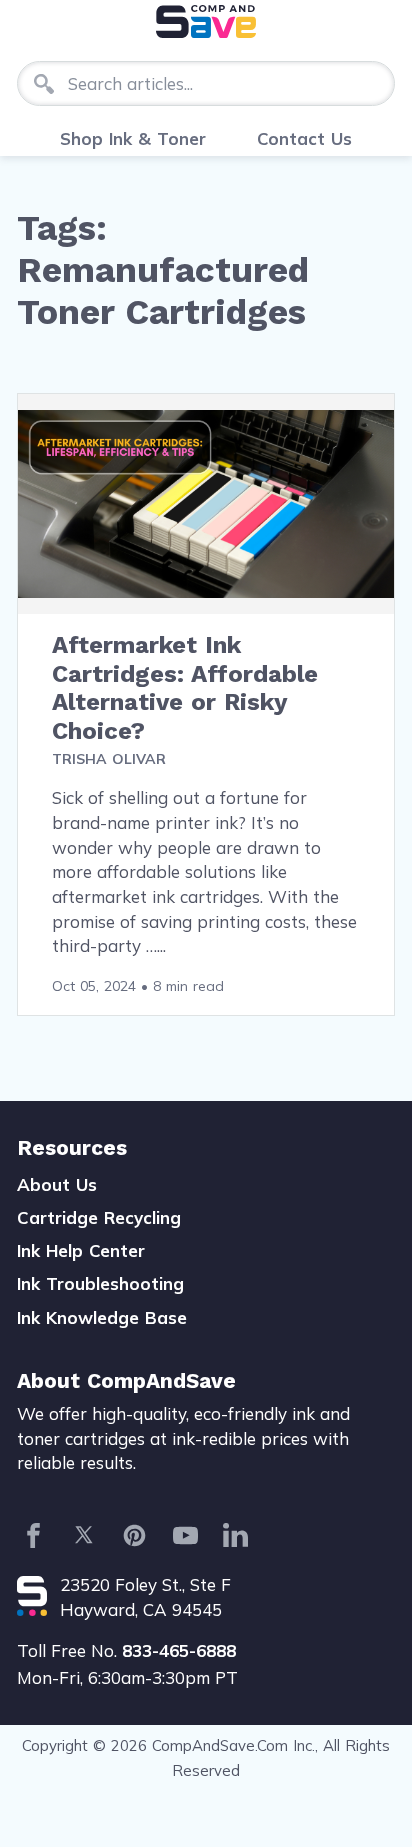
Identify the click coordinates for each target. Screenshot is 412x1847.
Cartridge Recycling (99, 1217)
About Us (57, 1184)
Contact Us (304, 138)
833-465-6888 (179, 1650)
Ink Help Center (81, 1250)
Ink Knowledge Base (102, 1317)
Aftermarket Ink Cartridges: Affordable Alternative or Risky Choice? (185, 688)
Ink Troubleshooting (100, 1283)
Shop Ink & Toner (133, 138)
